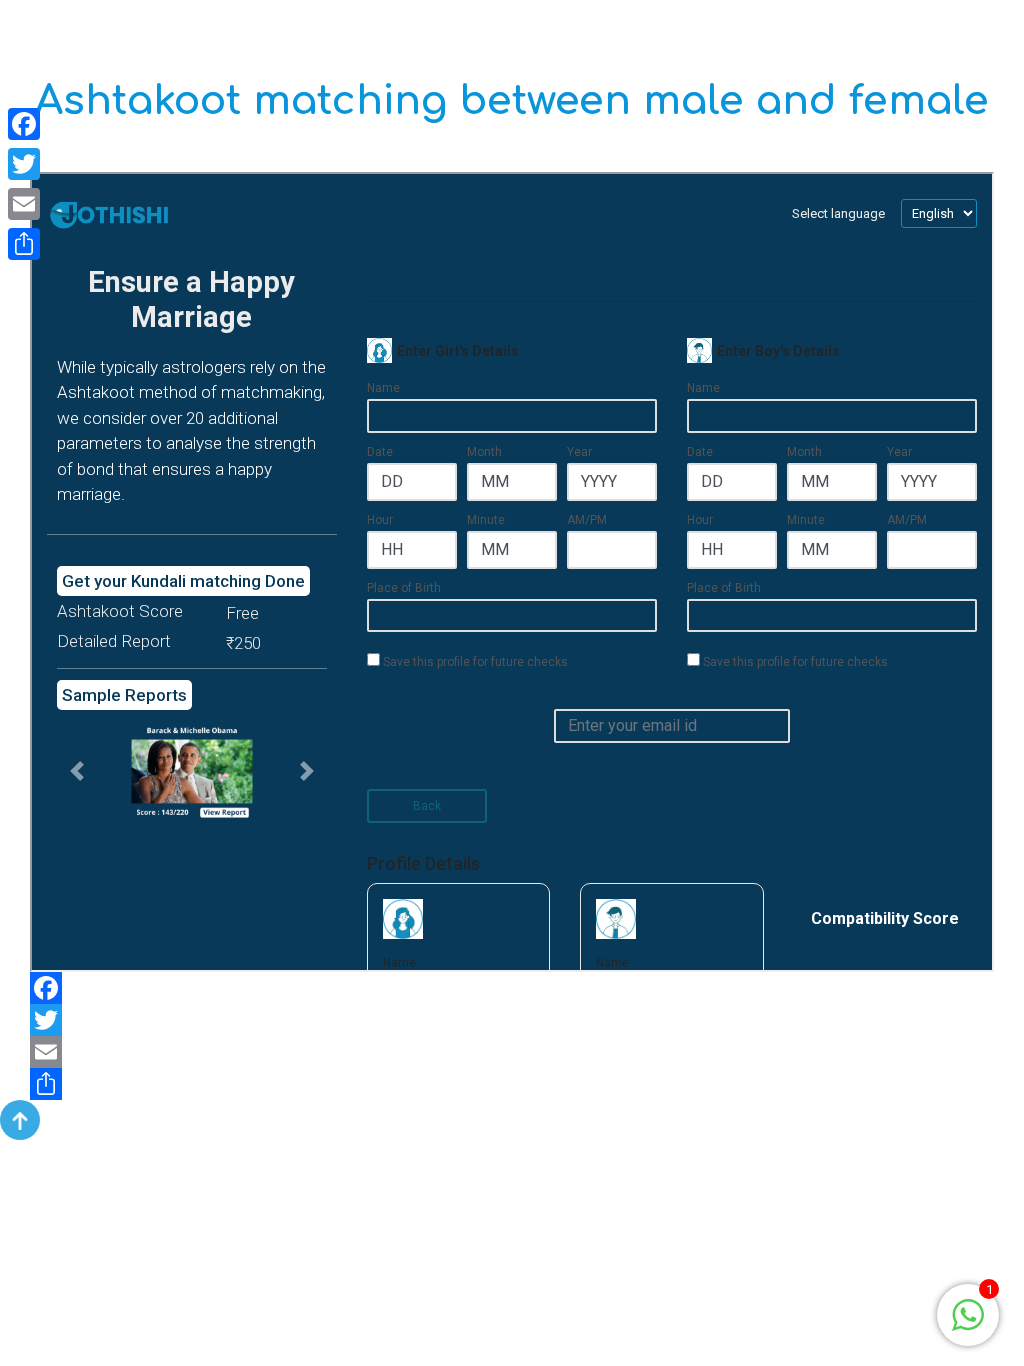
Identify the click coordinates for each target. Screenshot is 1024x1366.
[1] (968, 1313)
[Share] (512, 1084)
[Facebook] (512, 988)
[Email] (512, 1052)
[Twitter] (512, 1020)
